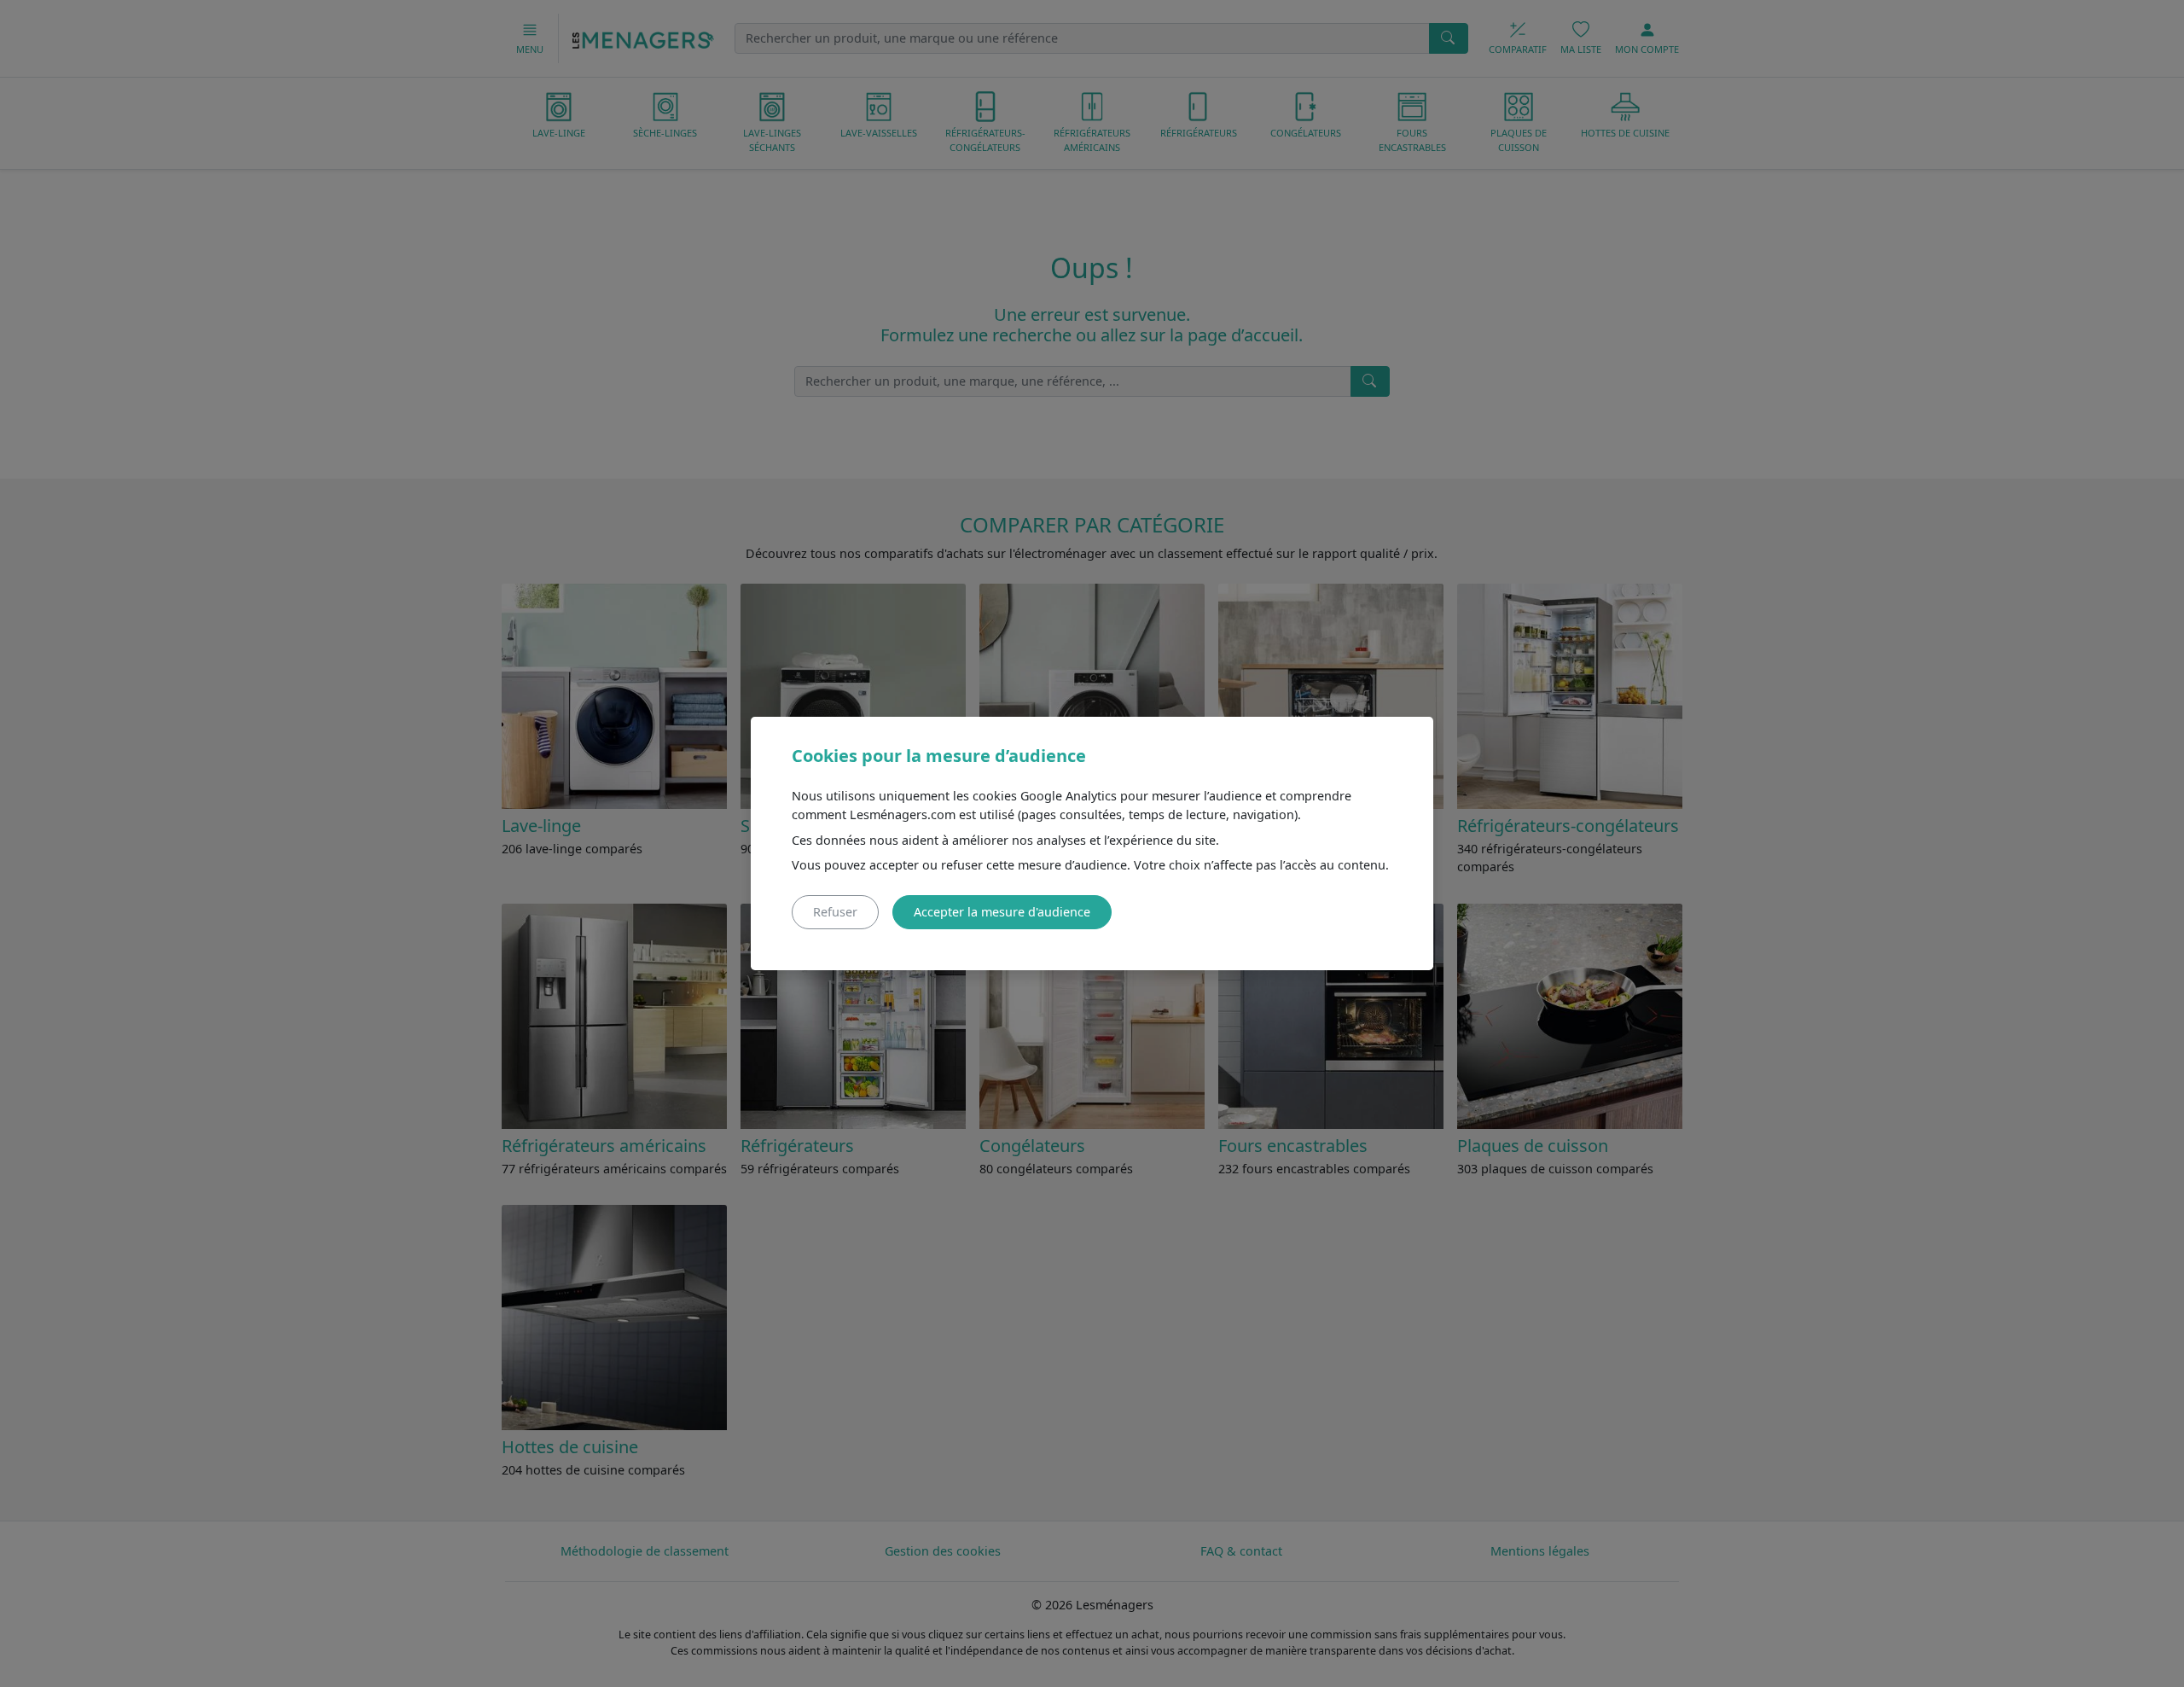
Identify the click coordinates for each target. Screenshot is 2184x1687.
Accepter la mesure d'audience (1002, 912)
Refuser (835, 912)
